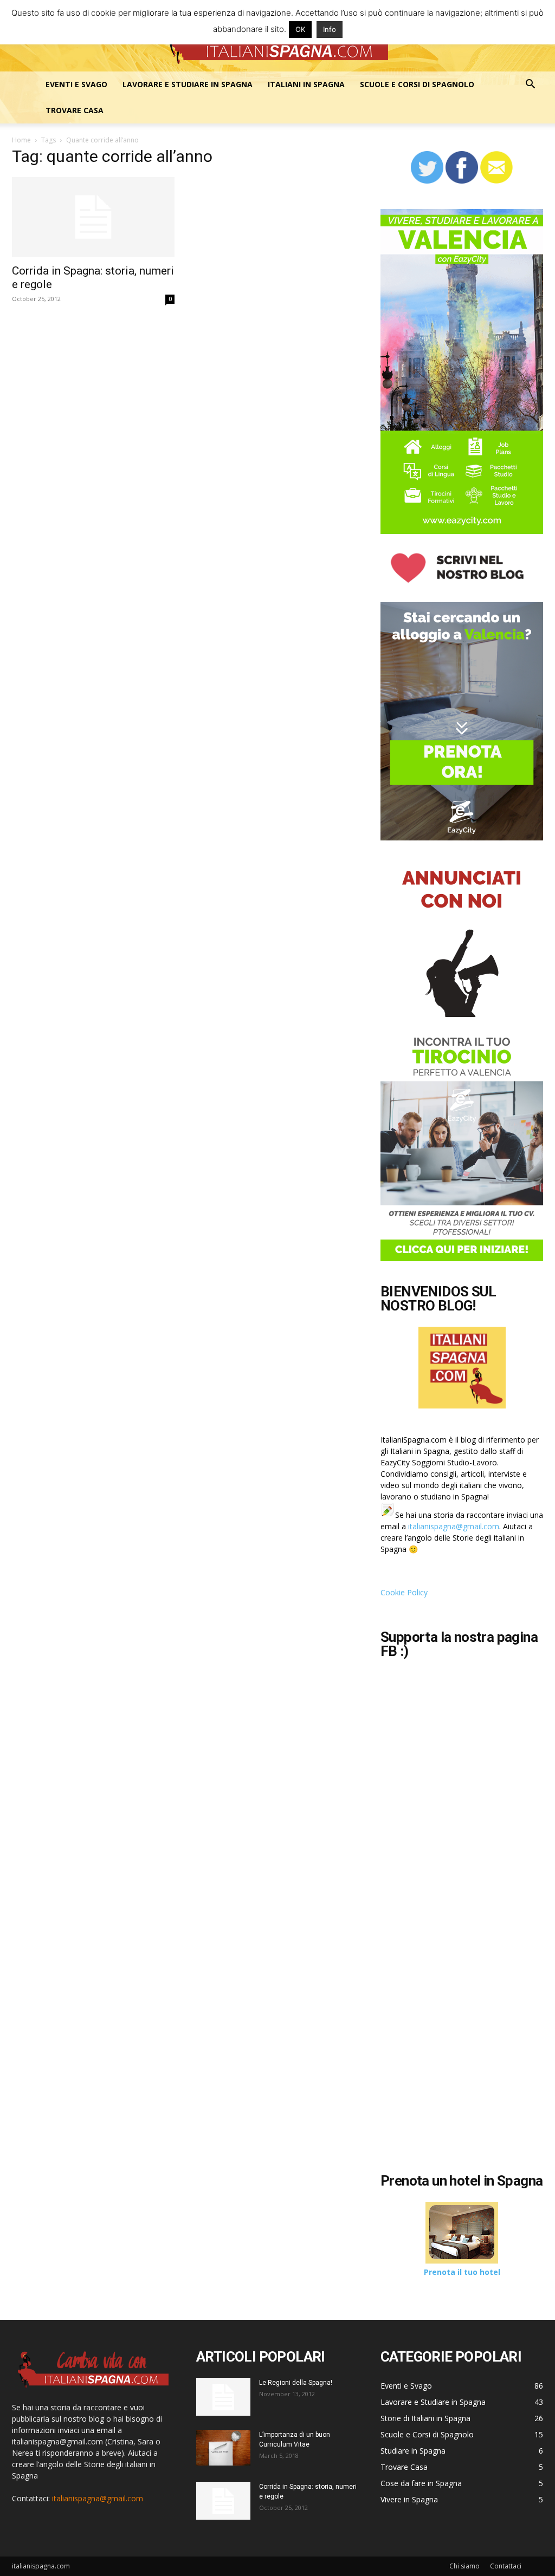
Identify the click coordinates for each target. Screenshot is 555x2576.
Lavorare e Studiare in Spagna (188, 84)
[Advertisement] (468, 2083)
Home (21, 140)
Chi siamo (464, 2566)
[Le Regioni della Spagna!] (223, 2397)
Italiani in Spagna (306, 84)
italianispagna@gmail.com (454, 1526)
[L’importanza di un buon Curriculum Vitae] (223, 2448)
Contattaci (506, 2566)
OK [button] (300, 29)
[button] (530, 85)
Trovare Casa (75, 110)
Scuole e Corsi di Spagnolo (417, 84)
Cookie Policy (404, 1592)
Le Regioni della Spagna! (296, 2383)
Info (330, 29)
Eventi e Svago (76, 84)
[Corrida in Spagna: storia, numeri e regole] (93, 217)
